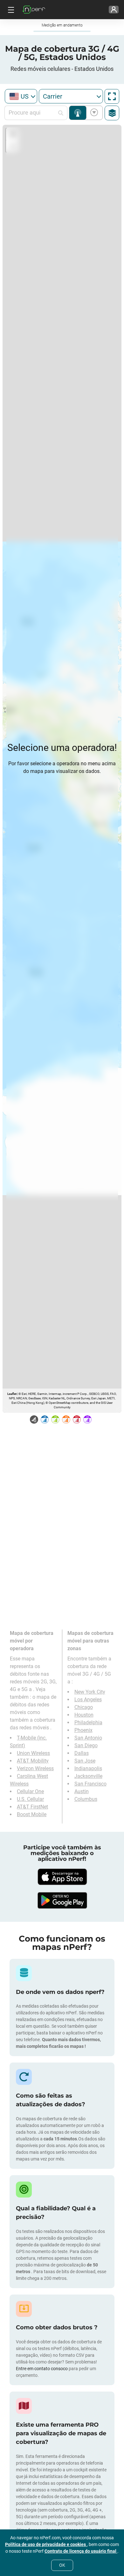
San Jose (85, 1761)
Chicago (84, 1707)
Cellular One (30, 1791)
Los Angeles (88, 1700)
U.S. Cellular (30, 1799)
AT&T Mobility (33, 1761)
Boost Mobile (32, 1814)
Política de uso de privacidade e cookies (46, 2544)
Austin (82, 1791)
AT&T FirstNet (32, 1807)
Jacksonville (88, 1776)
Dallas (82, 1753)
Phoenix (83, 1730)
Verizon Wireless (35, 1768)
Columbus (86, 1799)
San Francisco (90, 1784)
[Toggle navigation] (10, 10)
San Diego (86, 1745)
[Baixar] (62, 1877)
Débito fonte (93, 113)
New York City (90, 1692)
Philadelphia (88, 1722)
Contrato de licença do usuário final (81, 2551)
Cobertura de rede (78, 113)
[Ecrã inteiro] (112, 96)
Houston (84, 1715)
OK (62, 2565)
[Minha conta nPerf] (114, 10)
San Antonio (88, 1738)
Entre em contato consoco (42, 2369)
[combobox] (21, 96)
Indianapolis (88, 1768)
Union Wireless (33, 1753)
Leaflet (12, 1394)
